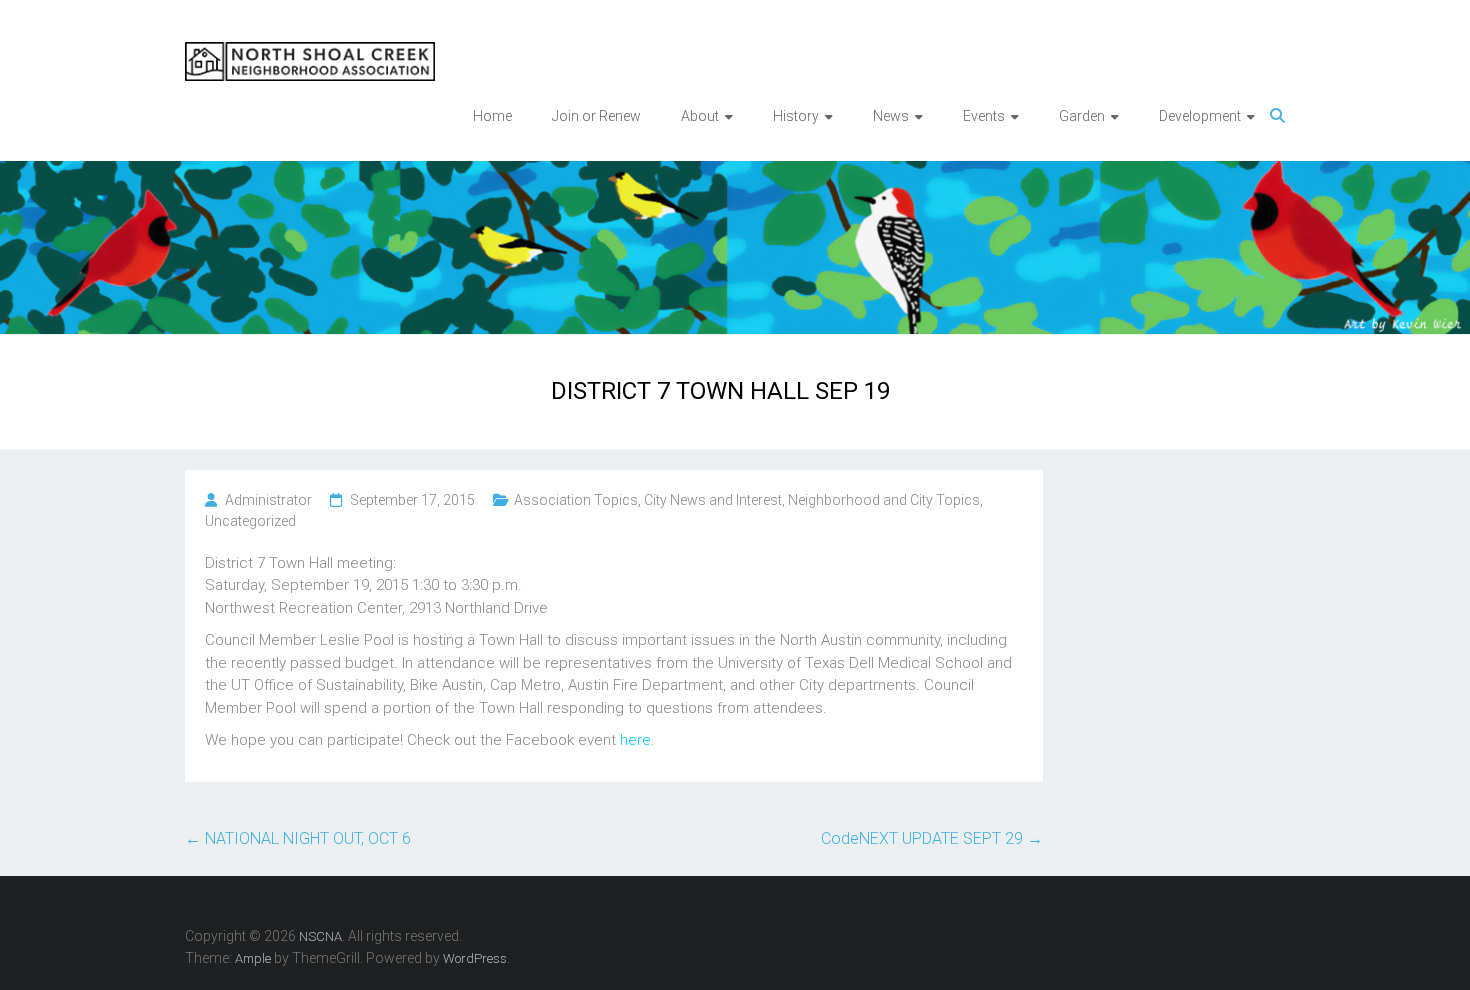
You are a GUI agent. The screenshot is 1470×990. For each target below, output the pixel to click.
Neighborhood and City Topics (884, 500)
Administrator (268, 500)
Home (492, 116)
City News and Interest (713, 500)
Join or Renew (596, 116)
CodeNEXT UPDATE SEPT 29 (932, 838)
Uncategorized (250, 521)
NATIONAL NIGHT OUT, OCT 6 (298, 838)
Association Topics (576, 500)
